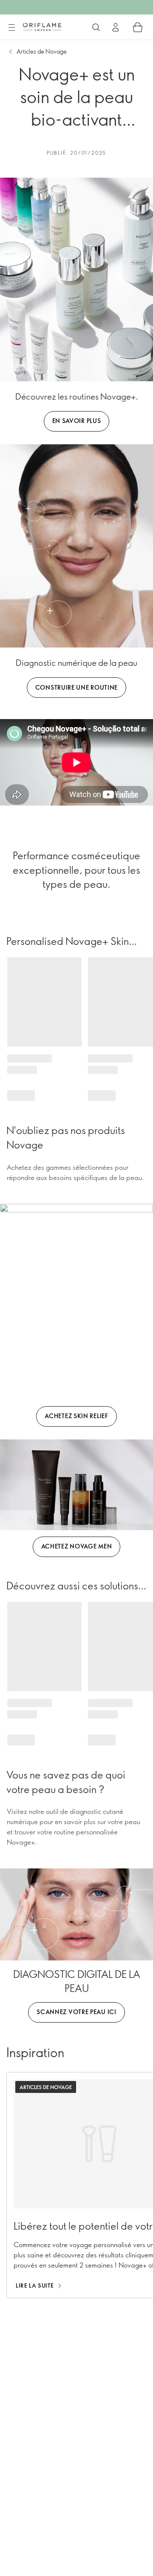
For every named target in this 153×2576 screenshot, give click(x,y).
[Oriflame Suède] (42, 27)
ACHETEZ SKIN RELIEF (76, 1416)
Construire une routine (76, 687)
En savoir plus (77, 421)
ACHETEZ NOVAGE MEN (77, 1546)
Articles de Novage (42, 51)
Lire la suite (35, 2285)
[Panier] (138, 27)
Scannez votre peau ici (76, 2012)
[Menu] (11, 28)
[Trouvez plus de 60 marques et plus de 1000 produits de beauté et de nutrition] (96, 27)
